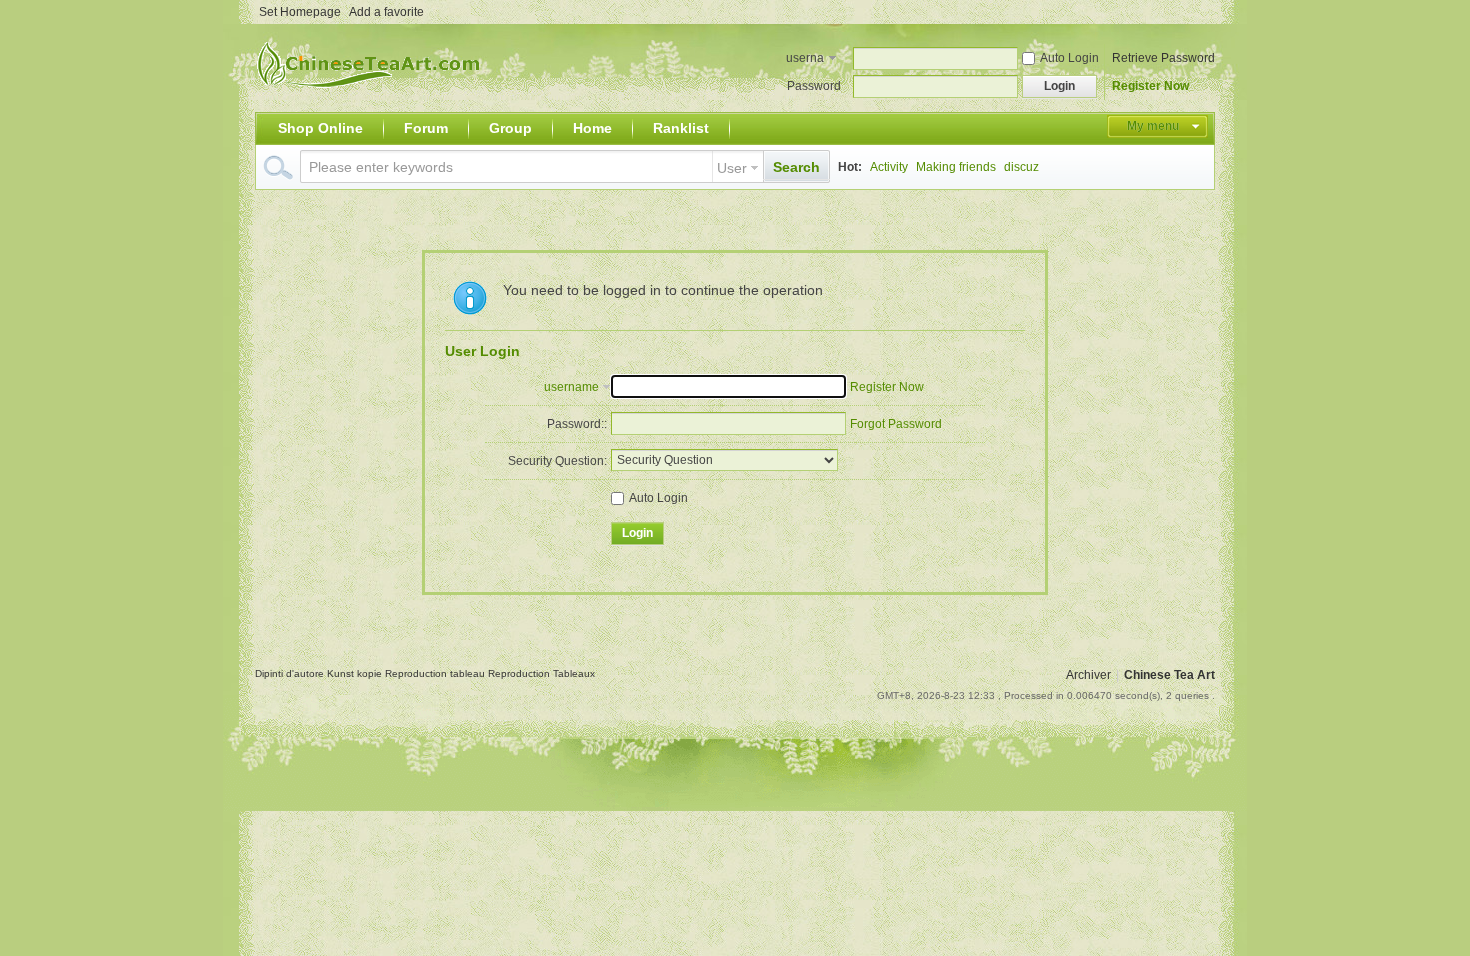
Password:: (577, 424)
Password (814, 86)
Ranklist (681, 128)
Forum (426, 128)
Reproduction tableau (436, 673)
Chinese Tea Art (1169, 675)
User (732, 168)
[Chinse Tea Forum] (372, 100)
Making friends (956, 167)
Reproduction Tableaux (541, 673)
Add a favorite (386, 12)
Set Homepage (300, 12)
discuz (1021, 167)
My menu (1153, 126)
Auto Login (1069, 58)
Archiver (1088, 675)
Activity (889, 167)
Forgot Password (896, 424)
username (805, 60)
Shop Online (320, 128)
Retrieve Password (1163, 58)
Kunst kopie (356, 673)
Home (592, 128)
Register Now (1150, 86)
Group (510, 128)
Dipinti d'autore (291, 673)
